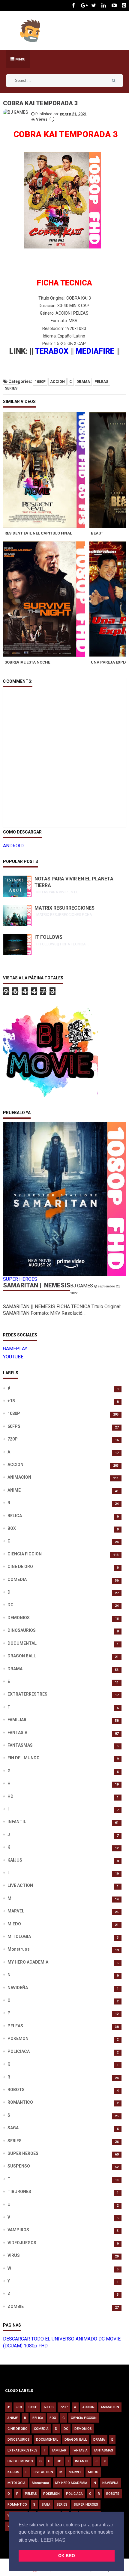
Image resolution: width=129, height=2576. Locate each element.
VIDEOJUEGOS (22, 2243)
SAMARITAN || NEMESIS (37, 1285)
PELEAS (101, 382)
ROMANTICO (20, 2102)
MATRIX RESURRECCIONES (64, 908)
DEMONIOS (19, 1618)
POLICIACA (19, 2051)
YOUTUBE (13, 1357)
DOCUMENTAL (22, 1643)
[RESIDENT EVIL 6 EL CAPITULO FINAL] (46, 470)
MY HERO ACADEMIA (28, 1962)
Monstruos (19, 1949)
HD (10, 1796)
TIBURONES (19, 2192)
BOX (12, 1528)
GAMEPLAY (15, 1349)
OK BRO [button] (67, 2556)
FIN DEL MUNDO (24, 1758)
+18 (11, 1401)
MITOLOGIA (19, 1937)
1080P (40, 382)
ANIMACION (19, 1477)
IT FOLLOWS (48, 937)
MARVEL (16, 1911)
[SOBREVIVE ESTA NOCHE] (46, 599)
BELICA (15, 1516)
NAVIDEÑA (18, 1988)
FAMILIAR (17, 1720)
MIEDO (14, 1924)
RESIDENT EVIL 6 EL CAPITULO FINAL (38, 533)
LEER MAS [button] (53, 2540)
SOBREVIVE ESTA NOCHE (27, 662)
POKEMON (18, 2038)
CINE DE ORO (20, 1567)
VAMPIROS (18, 2230)
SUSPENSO (19, 2166)
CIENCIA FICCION (25, 1554)
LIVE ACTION (20, 1885)
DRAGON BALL (22, 1656)
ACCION (57, 382)
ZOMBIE (16, 2306)
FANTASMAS (20, 1745)
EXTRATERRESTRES (27, 1694)
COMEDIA (17, 1579)
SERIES (11, 388)
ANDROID (13, 846)
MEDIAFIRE (95, 351)
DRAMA (83, 382)
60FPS (14, 1426)
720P (13, 1439)
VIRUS (14, 2255)
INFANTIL (17, 1822)
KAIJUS (15, 1860)
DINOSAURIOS (22, 1630)
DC (10, 1605)
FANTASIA (17, 1733)
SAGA (13, 2128)
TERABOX (52, 351)
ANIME (14, 1490)
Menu (20, 59)
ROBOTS (16, 2090)
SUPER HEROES (23, 2153)
